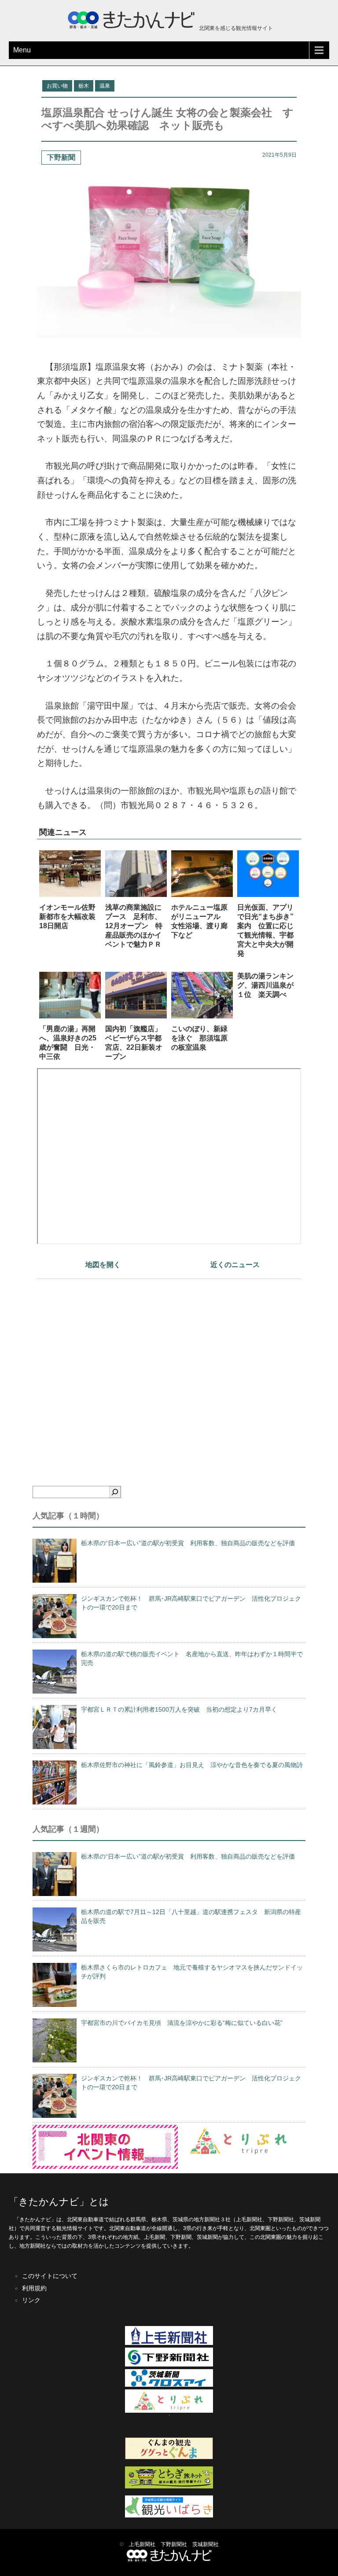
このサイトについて (50, 2276)
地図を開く (103, 1265)
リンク (31, 2300)
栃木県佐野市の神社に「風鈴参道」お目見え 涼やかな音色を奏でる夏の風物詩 (192, 1765)
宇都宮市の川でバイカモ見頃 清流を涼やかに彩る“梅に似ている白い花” (182, 2023)
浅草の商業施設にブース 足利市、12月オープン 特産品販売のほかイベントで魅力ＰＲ (134, 926)
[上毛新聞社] (169, 2343)
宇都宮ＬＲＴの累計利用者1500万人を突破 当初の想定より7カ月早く (179, 1709)
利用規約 (34, 2288)
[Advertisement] (169, 1367)
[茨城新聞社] (169, 2385)
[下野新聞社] (169, 2365)
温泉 (105, 86)
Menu (22, 50)
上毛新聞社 (142, 2544)
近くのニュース (235, 1265)
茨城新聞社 (206, 2544)
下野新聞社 (174, 2544)
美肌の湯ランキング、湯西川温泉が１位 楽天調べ (265, 985)
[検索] (115, 1492)
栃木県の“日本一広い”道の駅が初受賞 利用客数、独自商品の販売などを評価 (188, 1543)
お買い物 (57, 86)
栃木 (84, 86)
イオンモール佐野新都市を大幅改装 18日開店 (71, 917)
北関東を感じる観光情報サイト (235, 28)
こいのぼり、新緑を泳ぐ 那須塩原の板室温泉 (199, 1038)
